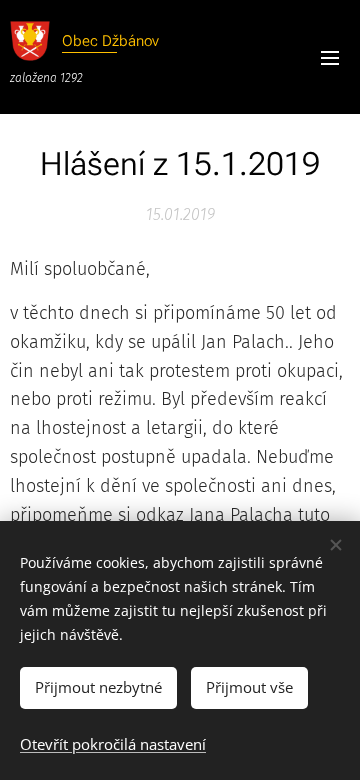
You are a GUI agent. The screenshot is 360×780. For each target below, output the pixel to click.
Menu (330, 57)
